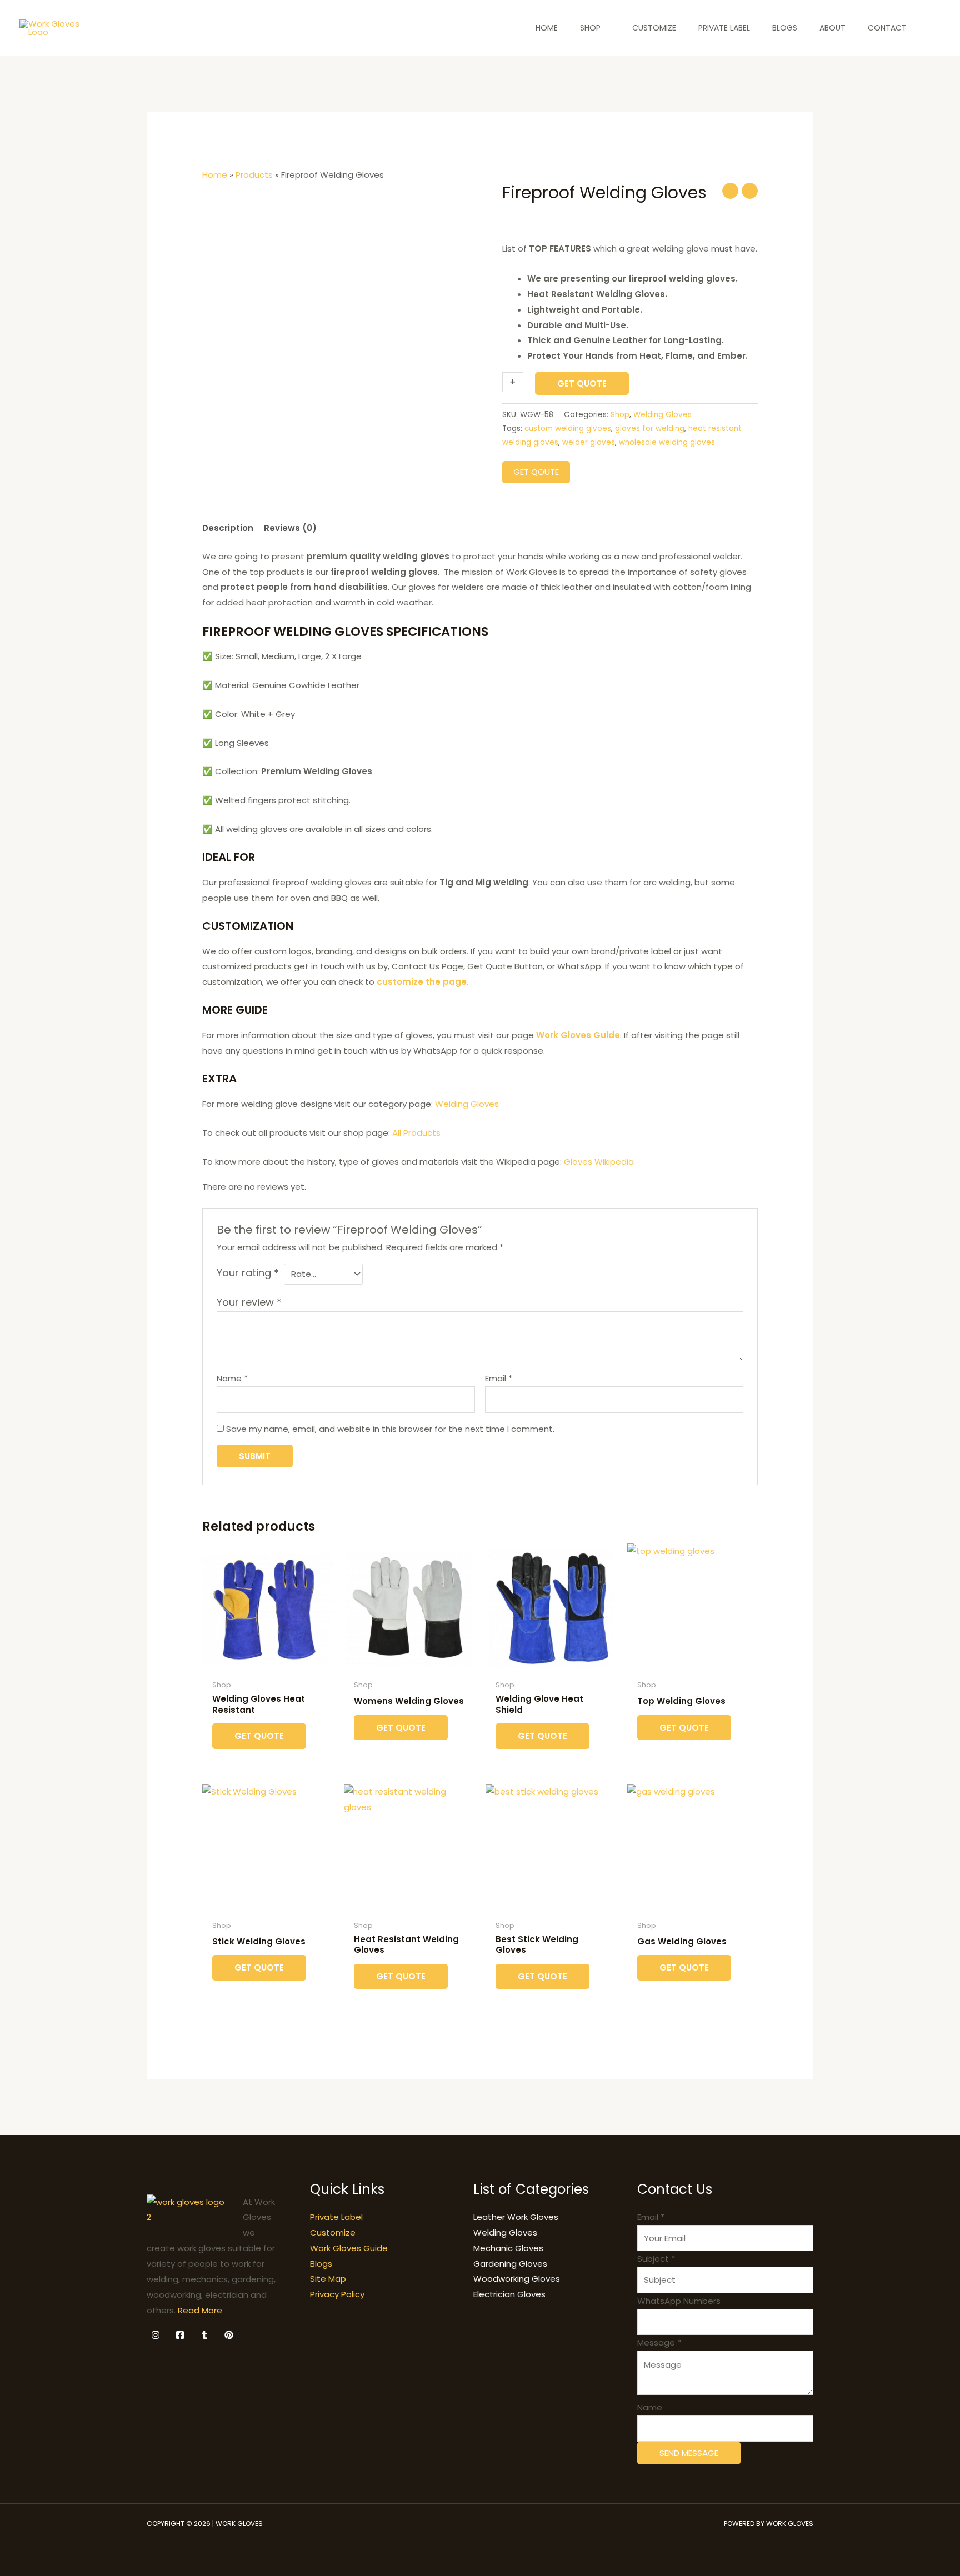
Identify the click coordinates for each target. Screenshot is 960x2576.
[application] (605, 28)
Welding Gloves (662, 415)
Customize (333, 2232)
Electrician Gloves (509, 2294)
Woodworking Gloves (517, 2279)
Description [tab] (228, 528)
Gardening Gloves (510, 2264)
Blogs (321, 2264)
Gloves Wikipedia (600, 1162)
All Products (416, 1133)
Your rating (248, 1273)
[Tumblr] (204, 2335)
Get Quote (582, 384)
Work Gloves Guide (349, 2248)
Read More (200, 2310)
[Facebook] (180, 2335)
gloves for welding (650, 429)
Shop (620, 415)
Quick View (267, 1665)
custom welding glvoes (568, 429)
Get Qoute (536, 472)
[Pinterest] (229, 2335)
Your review (249, 1302)
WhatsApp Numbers (679, 2301)
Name (232, 1378)
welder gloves (589, 442)
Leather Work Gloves (516, 2217)
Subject (656, 2259)
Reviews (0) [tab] (290, 528)
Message (659, 2342)
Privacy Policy (337, 2294)
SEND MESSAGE (689, 2453)
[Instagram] (156, 2335)
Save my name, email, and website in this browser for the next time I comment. (390, 1429)
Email (499, 1378)
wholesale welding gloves (667, 442)
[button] (935, 28)
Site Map (328, 2279)
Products (254, 175)
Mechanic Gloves (508, 2248)
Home (215, 175)
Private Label (336, 2217)
